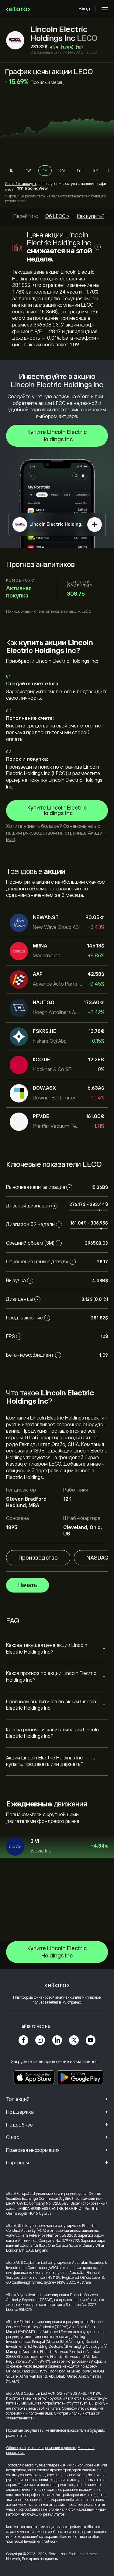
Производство (38, 1558)
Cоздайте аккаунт (21, 184)
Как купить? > (93, 216)
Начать (28, 1585)
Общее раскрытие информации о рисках (41, 2448)
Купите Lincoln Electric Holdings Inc (57, 436)
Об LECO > (57, 216)
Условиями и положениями (29, 2413)
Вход (85, 9)
